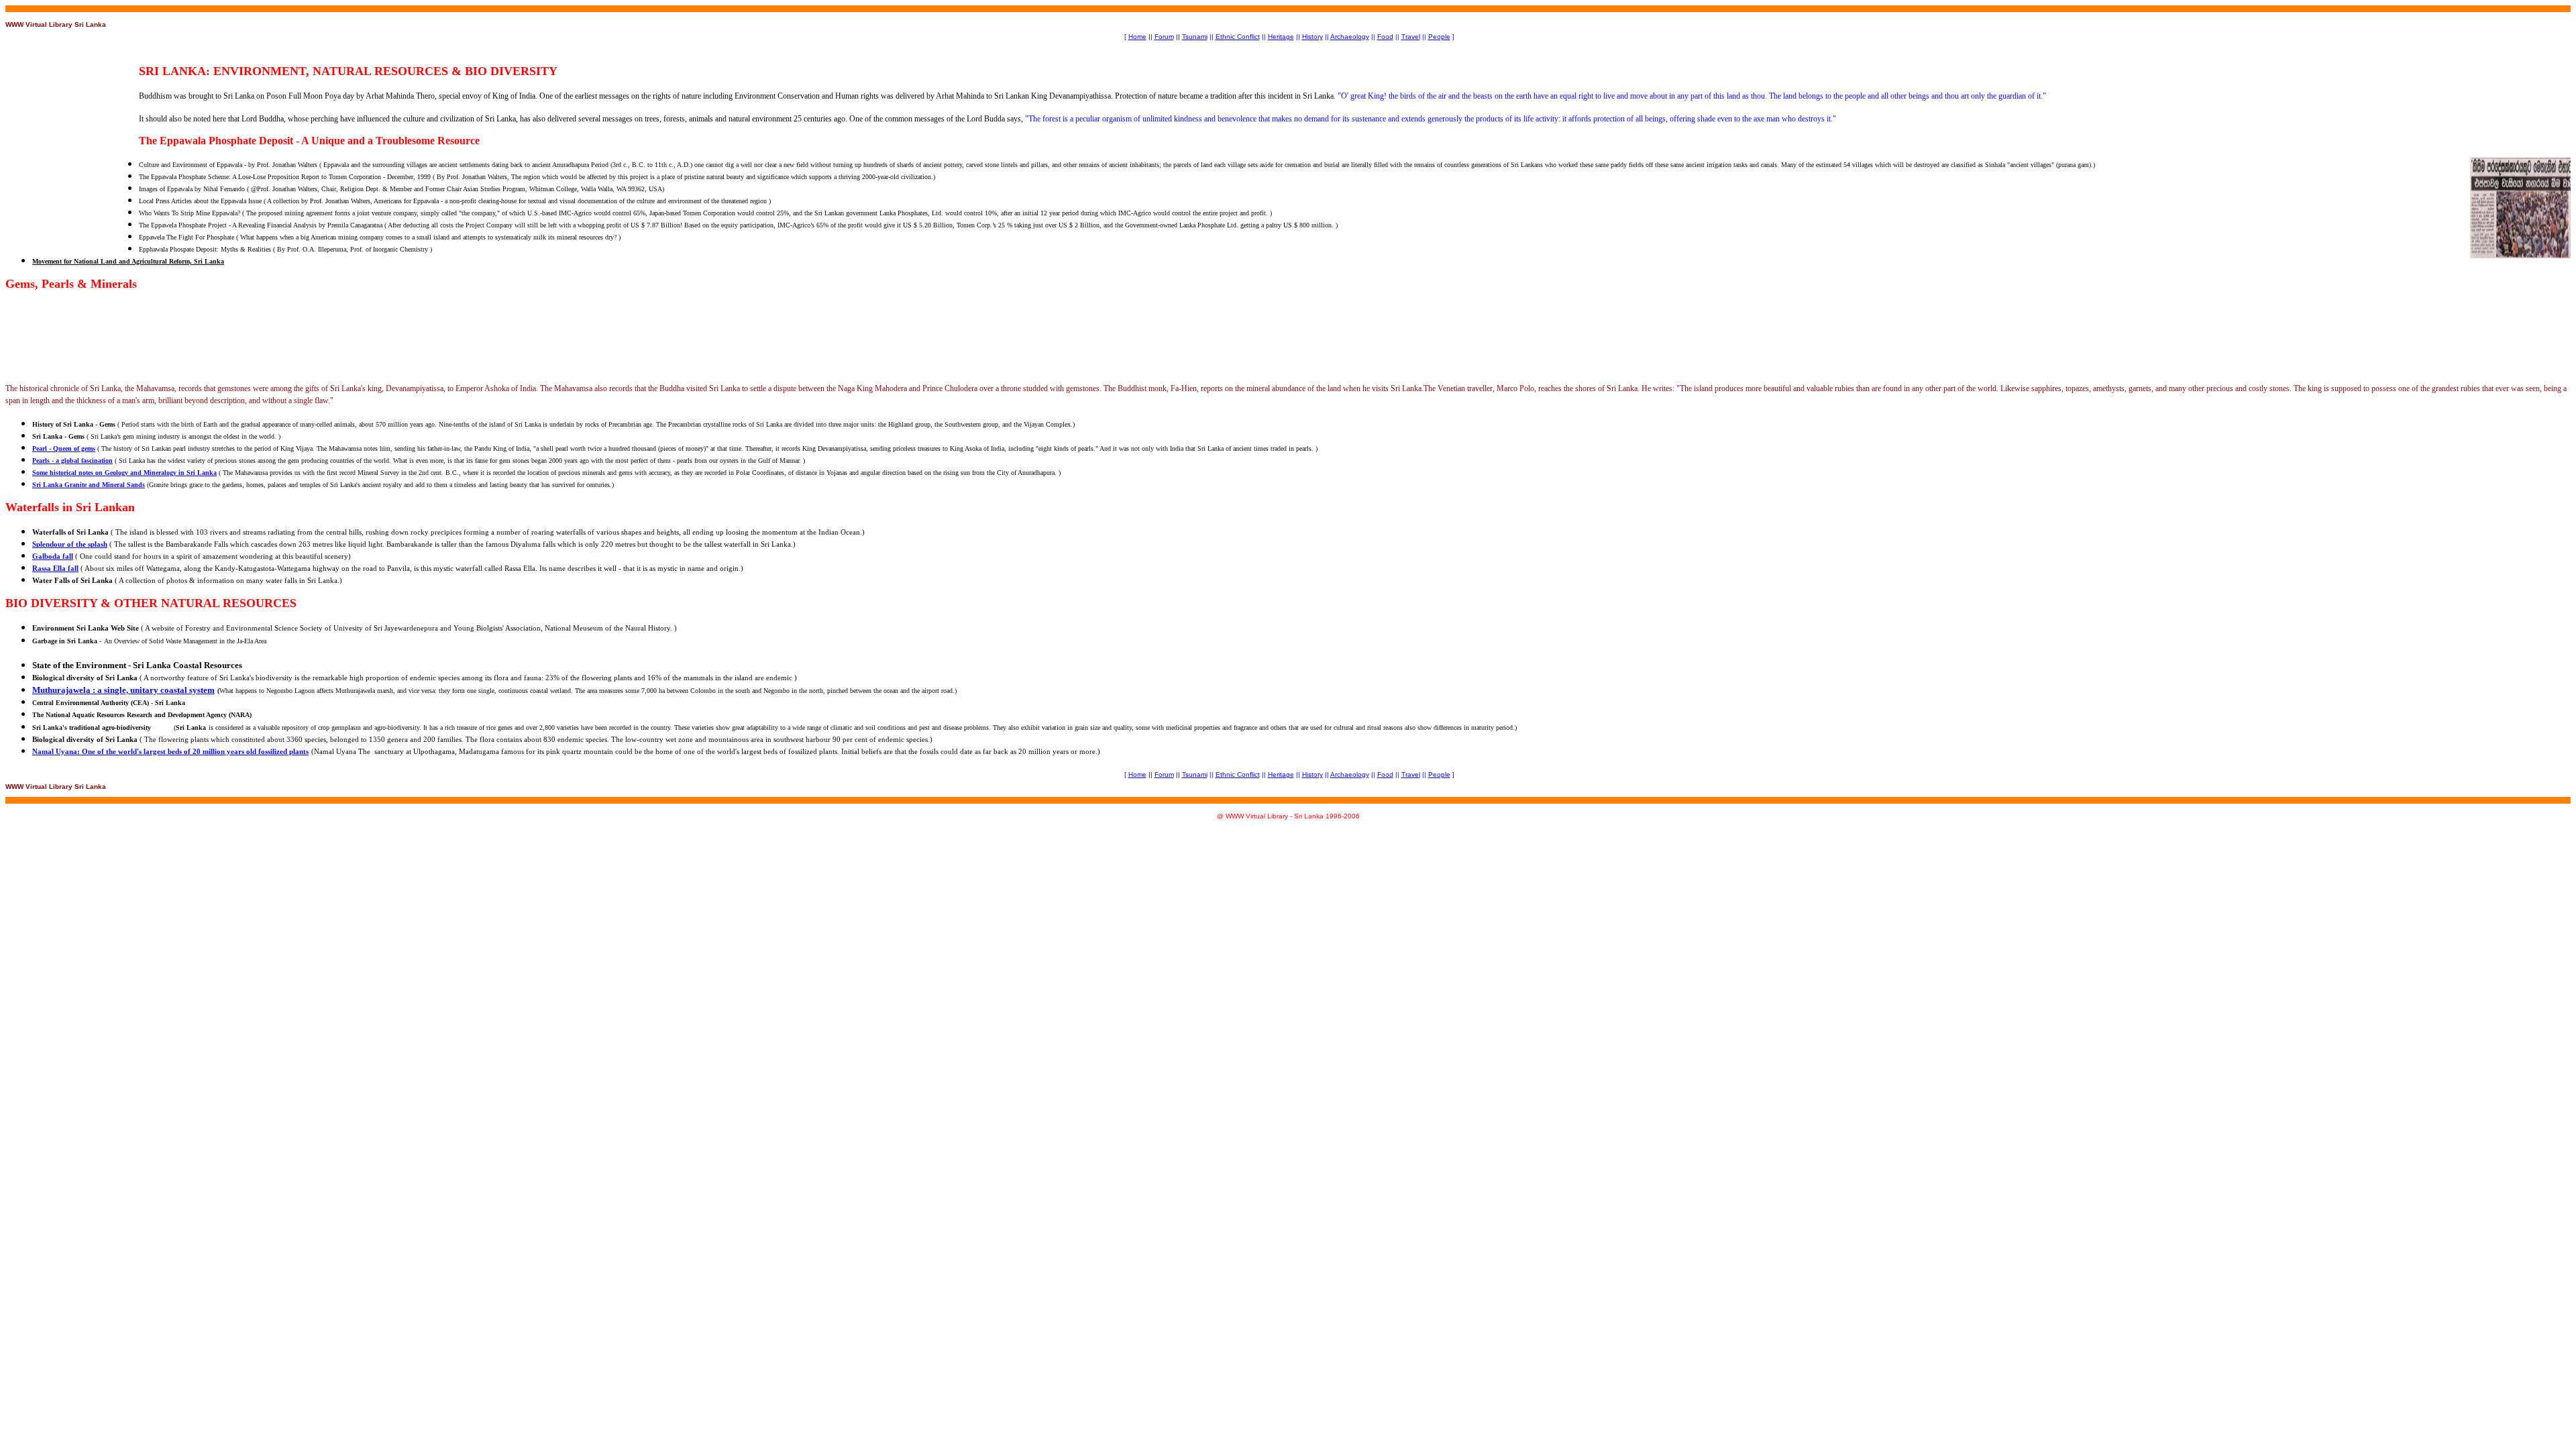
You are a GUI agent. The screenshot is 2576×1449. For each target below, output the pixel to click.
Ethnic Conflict (1238, 37)
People (1439, 37)
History (1312, 37)
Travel (1411, 37)
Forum (1164, 37)
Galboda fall (53, 556)
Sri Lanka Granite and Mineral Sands (89, 485)
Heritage (1281, 37)
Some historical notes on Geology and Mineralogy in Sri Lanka (124, 473)
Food (1385, 37)
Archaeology (1350, 37)
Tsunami (1195, 37)
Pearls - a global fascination (72, 461)
